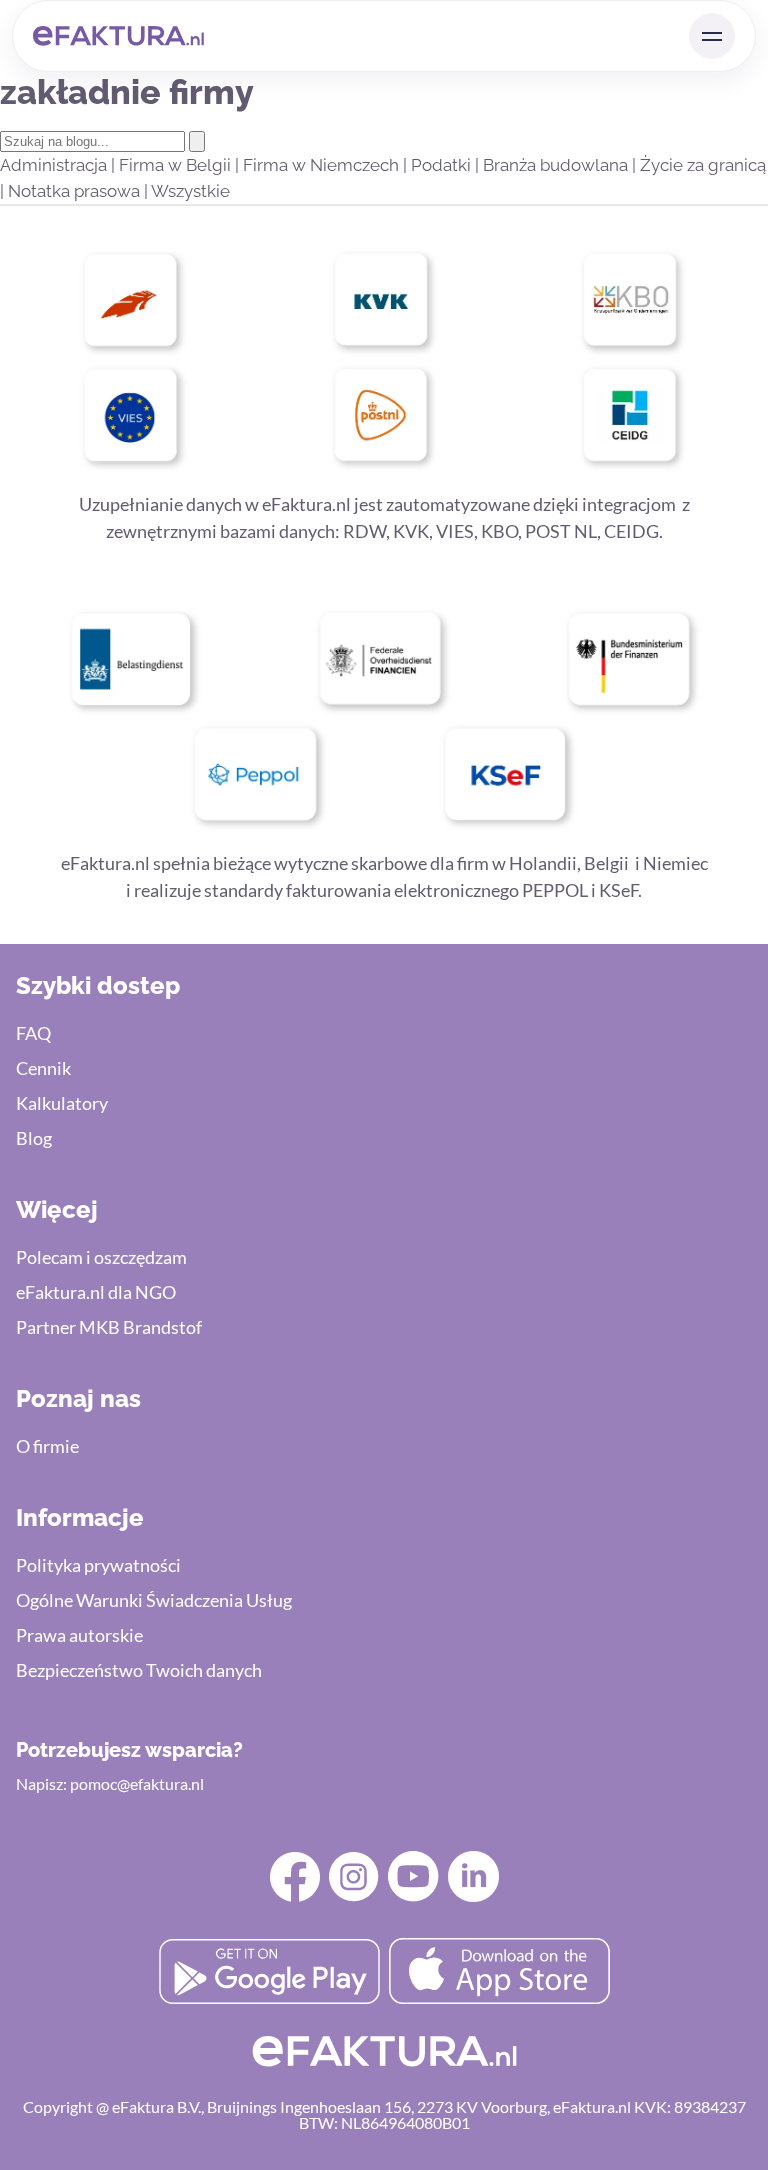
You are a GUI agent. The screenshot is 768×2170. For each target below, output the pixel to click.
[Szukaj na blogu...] (197, 141)
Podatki (443, 165)
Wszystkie (190, 191)
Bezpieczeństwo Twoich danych (139, 1670)
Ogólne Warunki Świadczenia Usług (154, 1600)
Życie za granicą (703, 165)
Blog (34, 1138)
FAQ (33, 1033)
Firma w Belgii (177, 165)
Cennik (43, 1068)
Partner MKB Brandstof (109, 1327)
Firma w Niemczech (323, 165)
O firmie (47, 1446)
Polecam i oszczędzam (101, 1257)
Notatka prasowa (76, 191)
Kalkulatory (62, 1103)
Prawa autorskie (79, 1635)
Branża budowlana (557, 165)
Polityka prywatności (98, 1565)
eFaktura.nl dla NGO (96, 1292)
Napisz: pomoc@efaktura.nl (110, 1783)
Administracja (55, 165)
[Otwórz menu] (712, 36)
